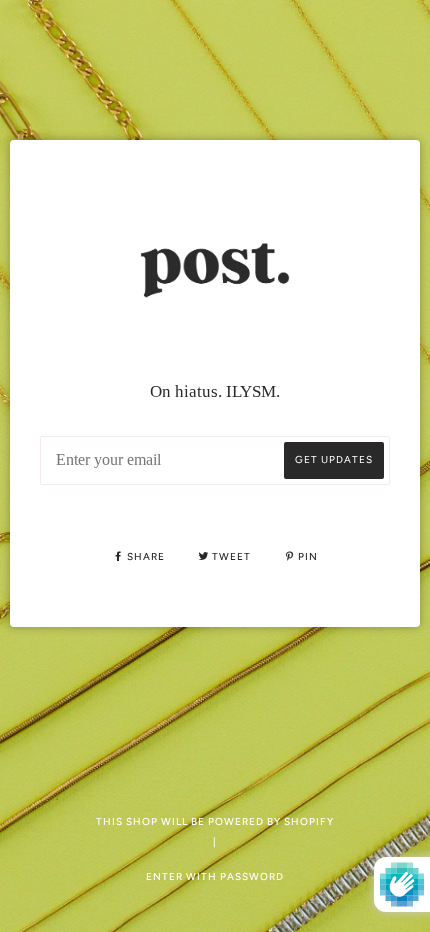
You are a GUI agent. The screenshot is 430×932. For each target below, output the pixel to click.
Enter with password (215, 876)
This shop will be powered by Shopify (215, 821)
